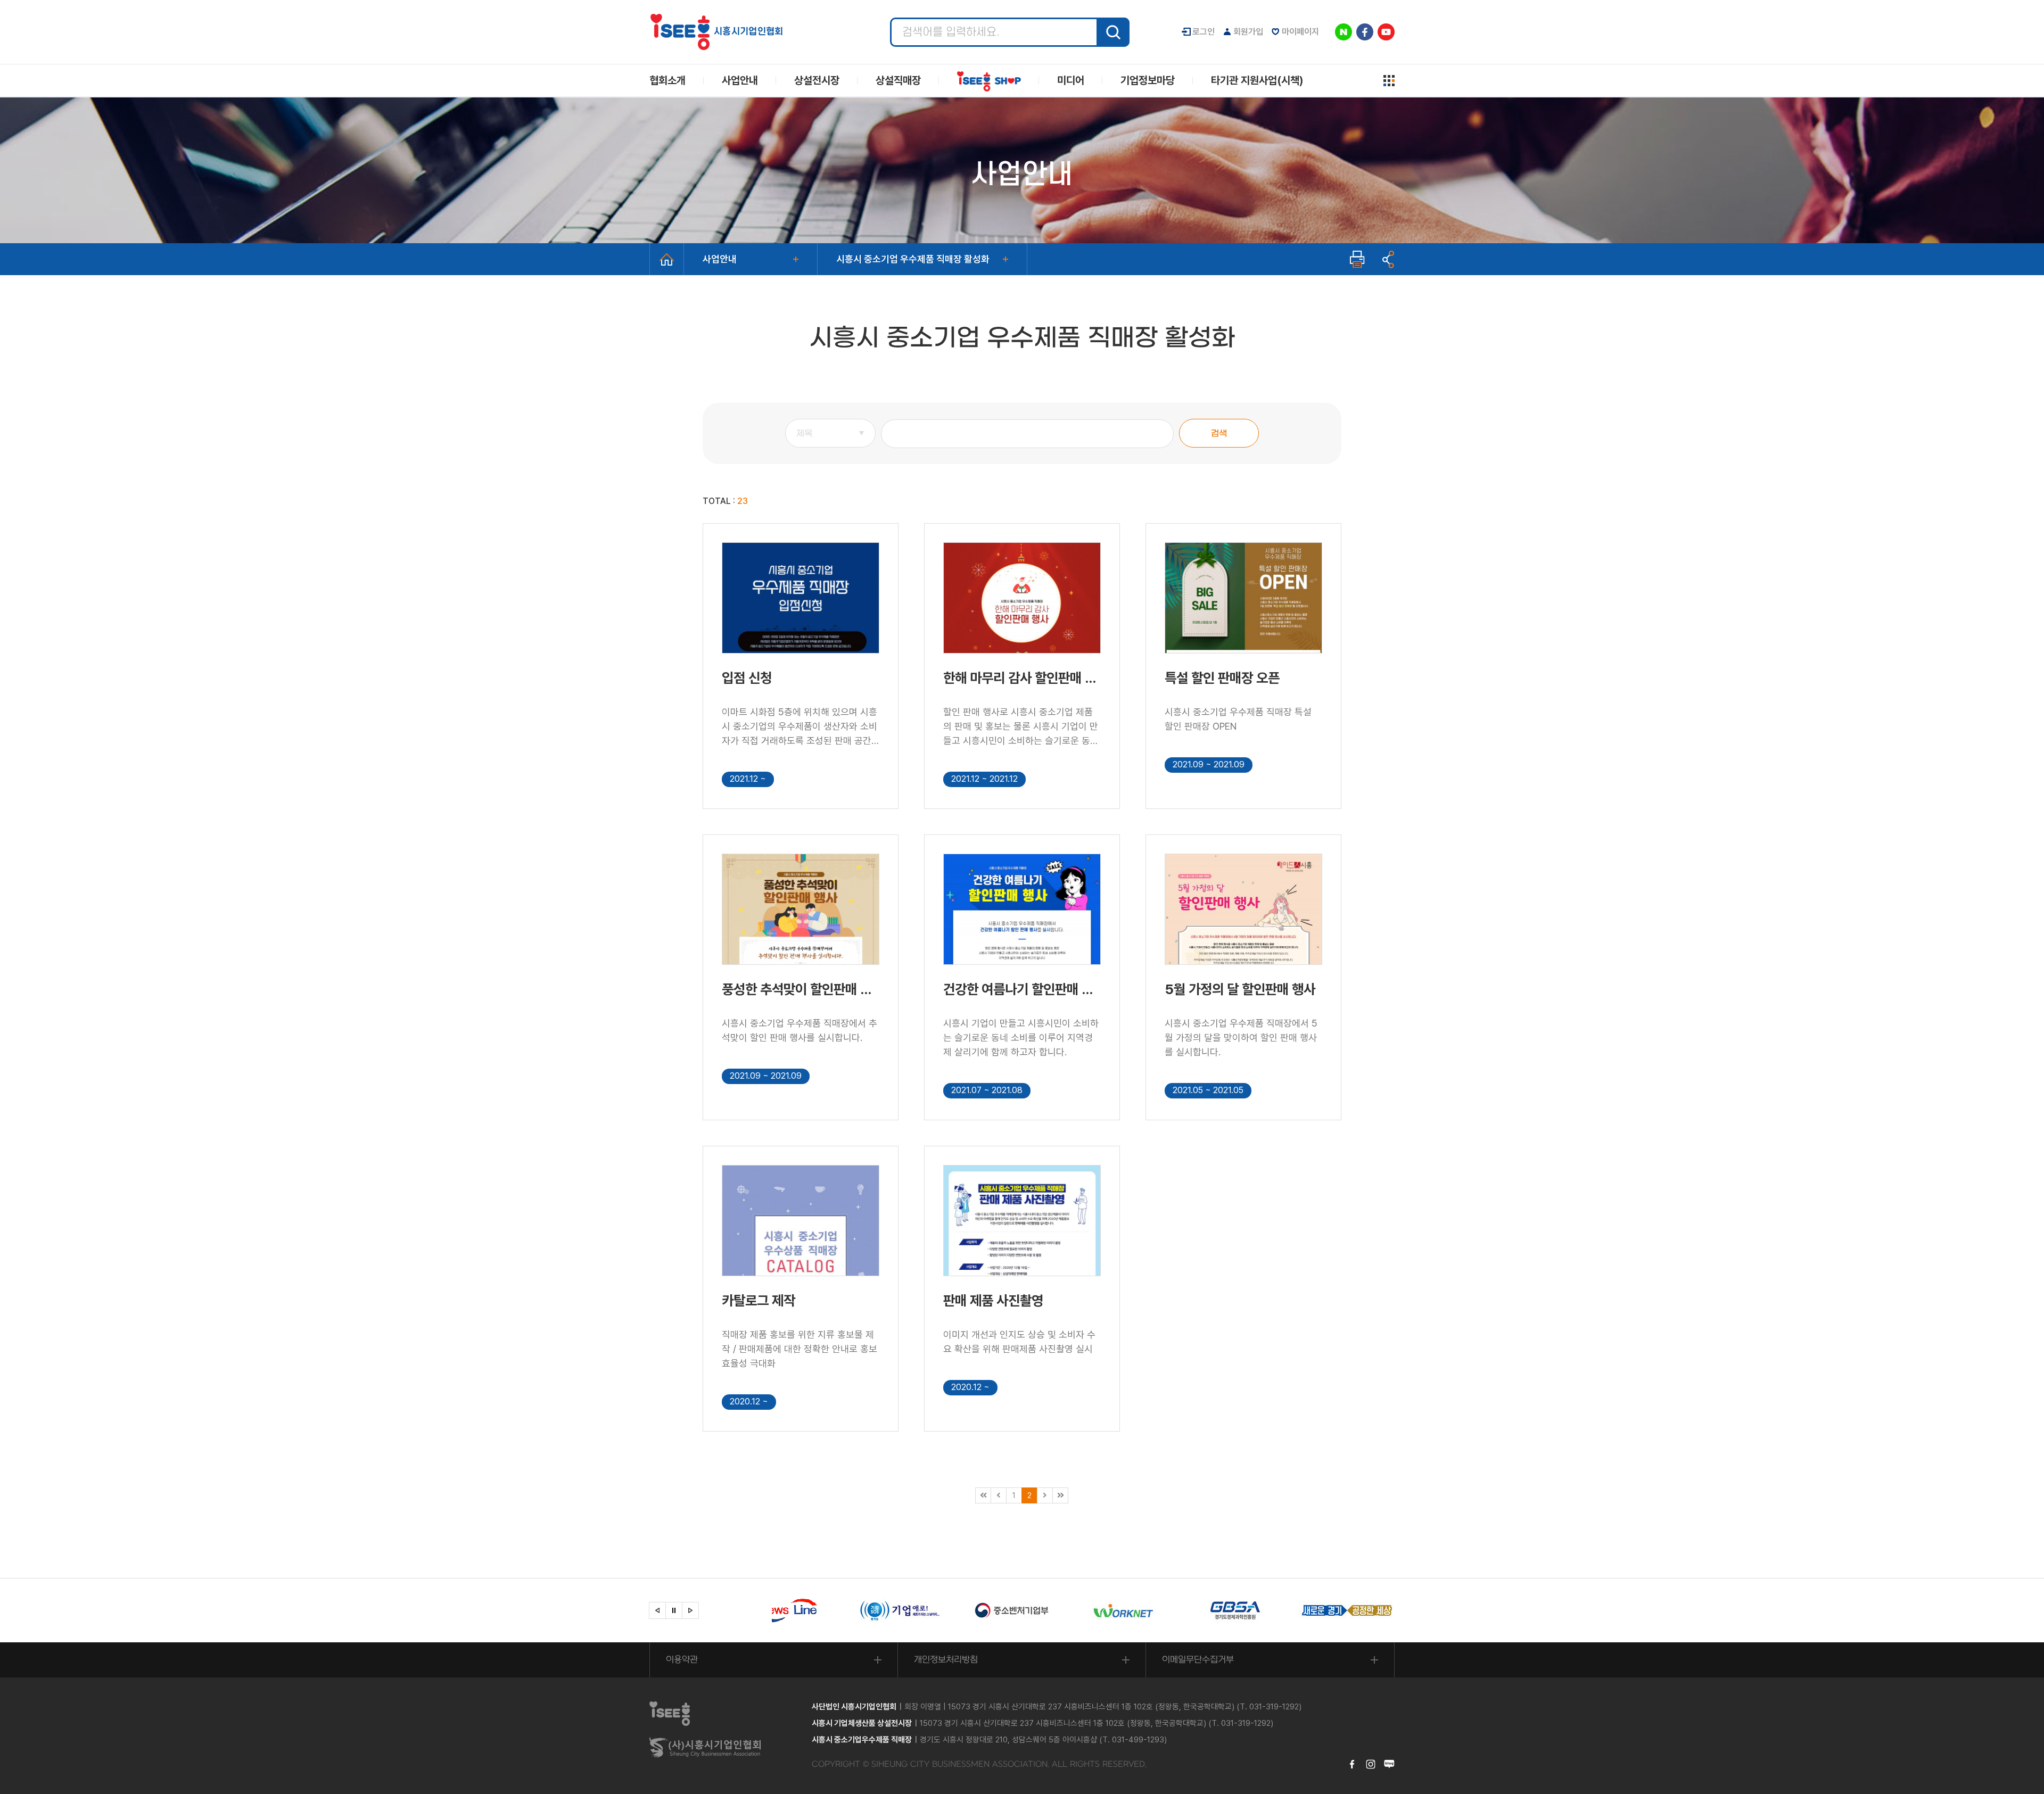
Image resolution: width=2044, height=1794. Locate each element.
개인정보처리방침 (946, 1660)
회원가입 (1248, 32)
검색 (1219, 433)
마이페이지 (1300, 32)
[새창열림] (820, 1610)
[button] (657, 1610)
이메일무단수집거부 (1198, 1660)
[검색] (1113, 32)
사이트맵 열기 (1389, 81)
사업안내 (720, 259)
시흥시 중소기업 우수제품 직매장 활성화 (913, 259)
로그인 (1204, 32)
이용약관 (682, 1660)
